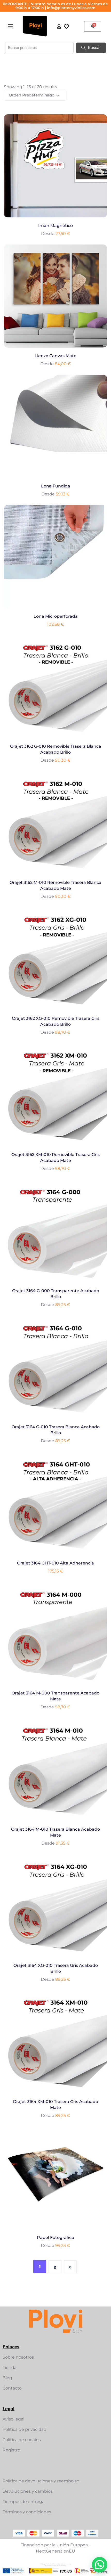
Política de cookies (22, 2440)
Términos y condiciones (27, 2512)
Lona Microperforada (56, 616)
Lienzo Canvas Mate (55, 356)
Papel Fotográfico (55, 2237)
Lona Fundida (56, 486)
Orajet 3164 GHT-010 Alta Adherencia (55, 1563)
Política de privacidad (25, 2429)
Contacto (12, 2388)
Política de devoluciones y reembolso (41, 2481)
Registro (11, 2450)
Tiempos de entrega (23, 2502)
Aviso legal (13, 2419)
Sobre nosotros (18, 2357)
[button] (11, 26)
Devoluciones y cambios (28, 2491)
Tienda (10, 2367)
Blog (7, 2378)
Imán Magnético (55, 226)
